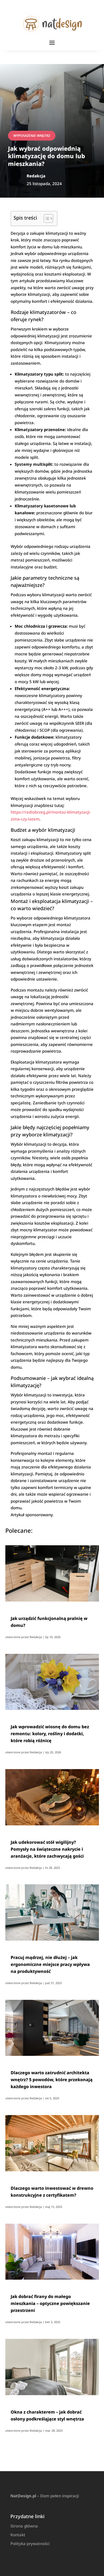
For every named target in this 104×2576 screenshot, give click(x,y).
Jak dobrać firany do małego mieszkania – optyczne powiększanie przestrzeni (50, 2303)
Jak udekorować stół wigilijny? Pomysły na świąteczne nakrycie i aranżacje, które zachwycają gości (47, 1849)
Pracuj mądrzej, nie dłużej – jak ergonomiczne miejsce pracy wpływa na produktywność (50, 1964)
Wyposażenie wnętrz (32, 136)
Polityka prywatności (30, 2543)
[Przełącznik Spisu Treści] (46, 218)
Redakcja (36, 1637)
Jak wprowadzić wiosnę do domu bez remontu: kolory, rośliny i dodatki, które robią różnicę (50, 1734)
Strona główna (24, 2526)
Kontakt (18, 2535)
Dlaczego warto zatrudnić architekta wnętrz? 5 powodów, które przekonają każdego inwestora (52, 2080)
